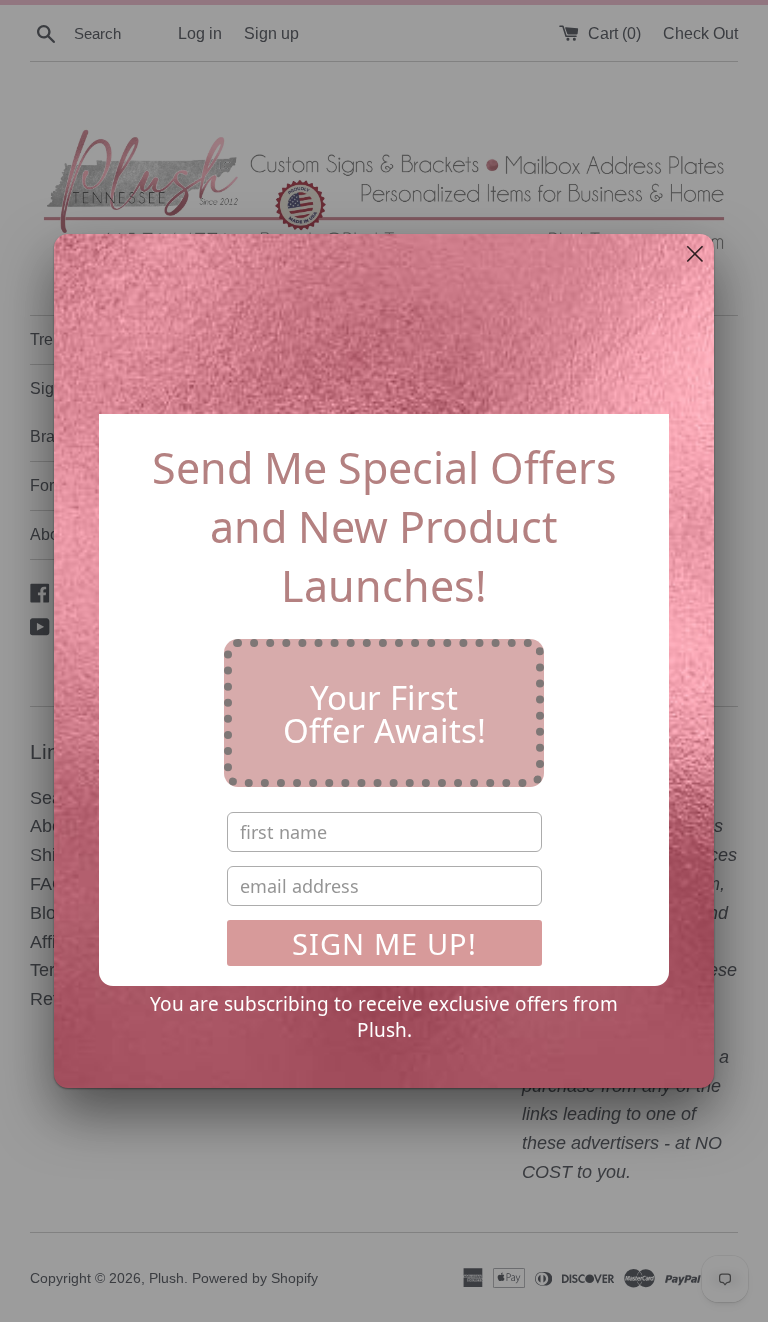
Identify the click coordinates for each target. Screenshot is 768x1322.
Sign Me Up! (384, 943)
